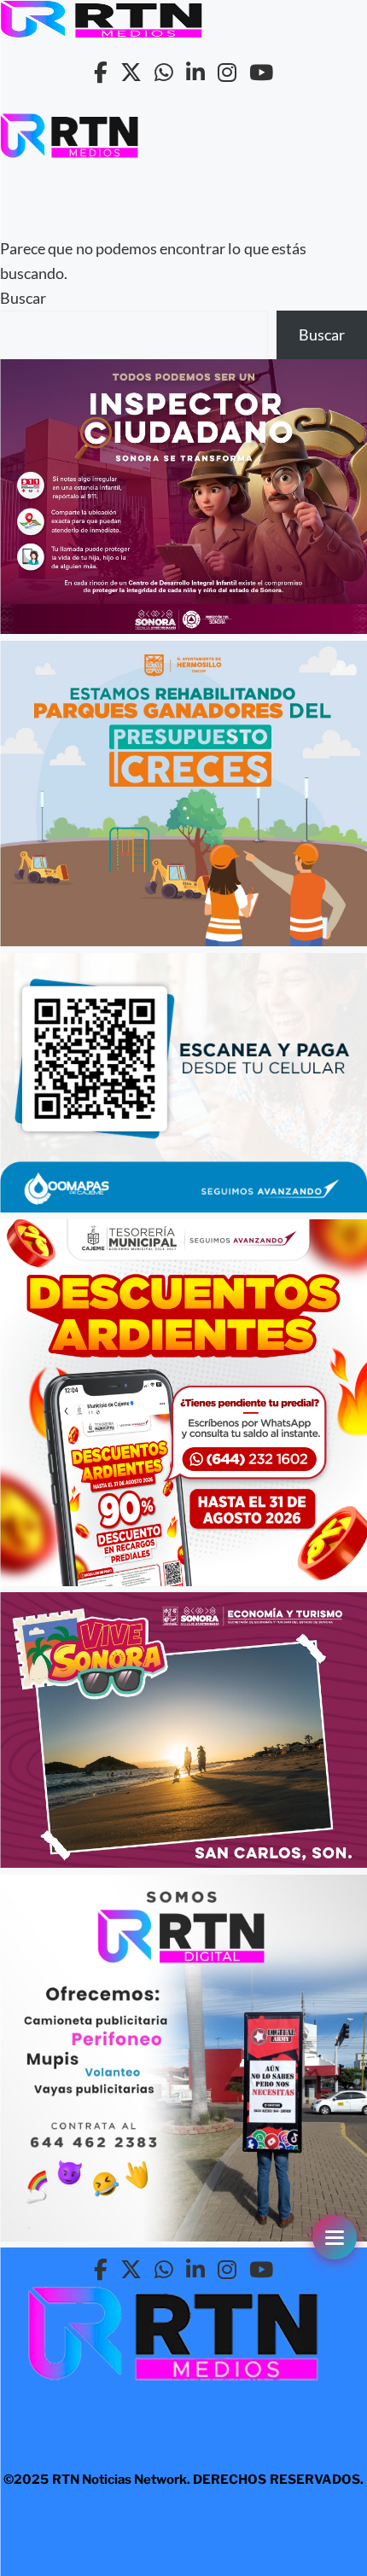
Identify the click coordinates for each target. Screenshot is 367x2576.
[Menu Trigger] (335, 2237)
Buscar (23, 298)
